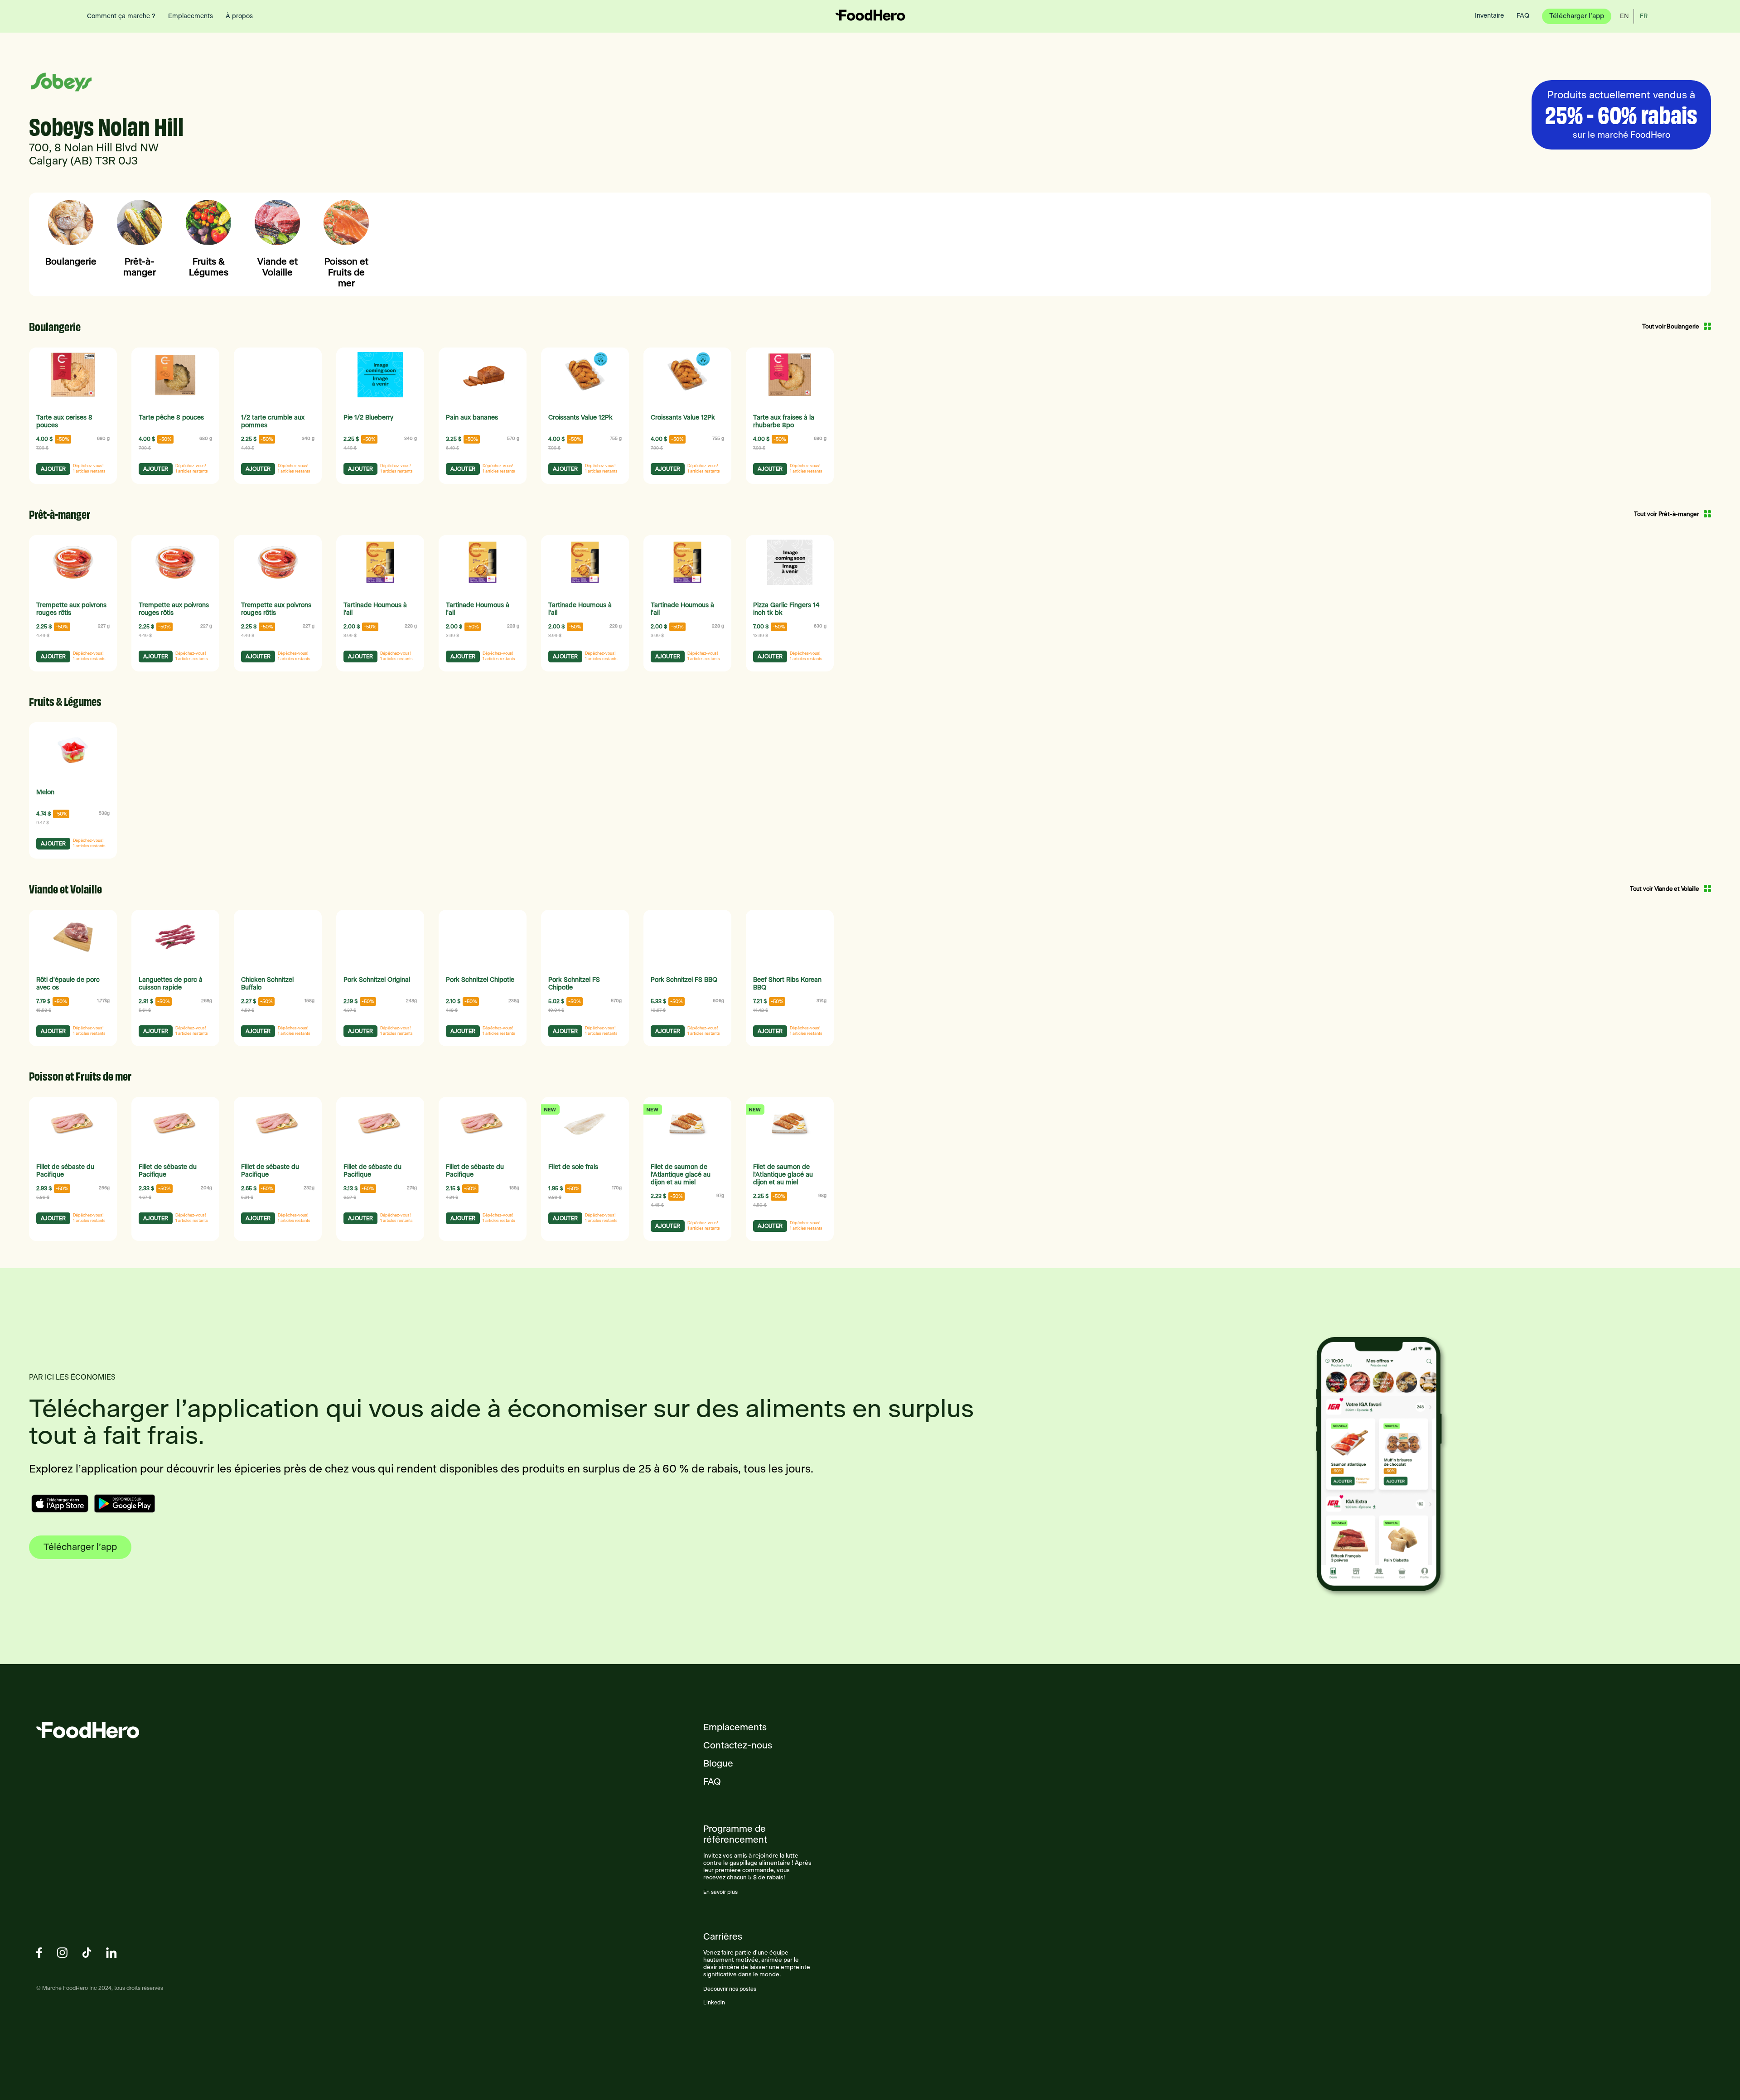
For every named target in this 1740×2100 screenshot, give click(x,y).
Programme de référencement (735, 1834)
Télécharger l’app (80, 1547)
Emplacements (735, 1728)
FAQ (712, 1782)
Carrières (723, 1937)
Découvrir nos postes (730, 1989)
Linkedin (714, 2003)
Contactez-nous (738, 1746)
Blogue (718, 1764)
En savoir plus (720, 1892)
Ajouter (53, 469)
